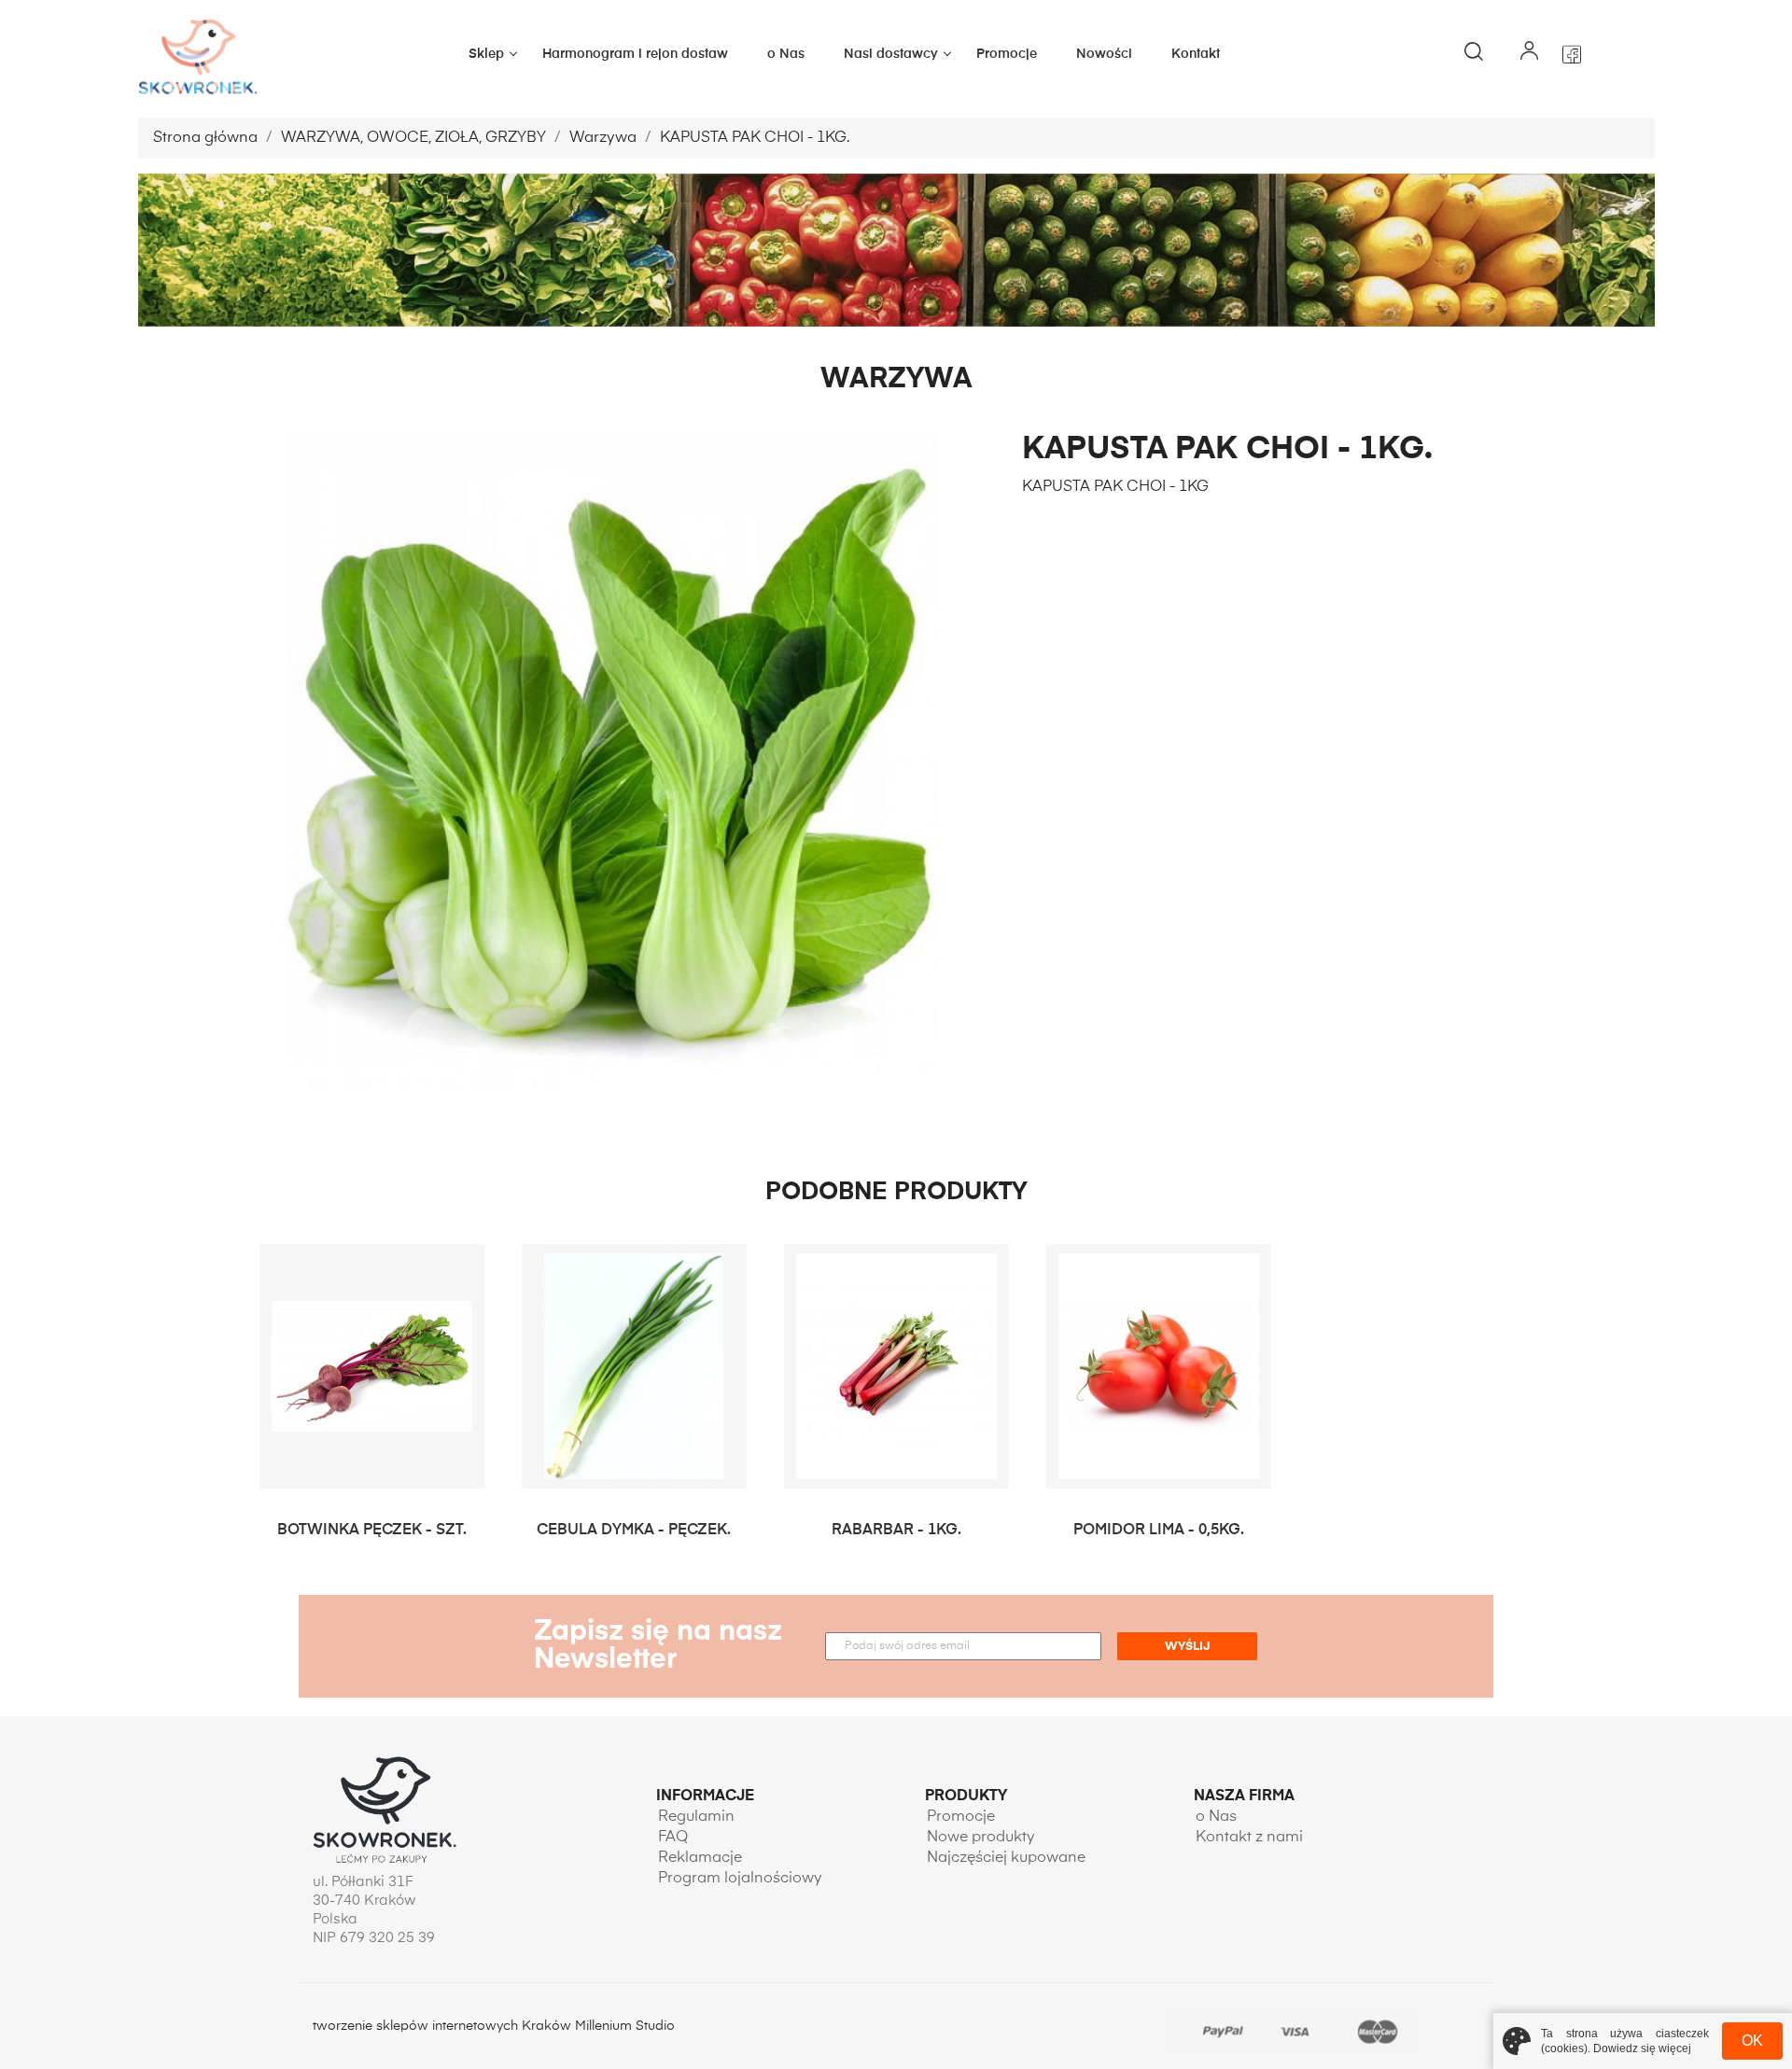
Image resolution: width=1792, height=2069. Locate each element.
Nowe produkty (981, 1838)
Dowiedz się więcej (1642, 2048)
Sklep (486, 54)
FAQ (673, 1838)
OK (1752, 2041)
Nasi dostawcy (891, 54)
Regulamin (696, 1817)
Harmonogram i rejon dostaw (635, 54)
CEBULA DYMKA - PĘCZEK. (634, 1531)
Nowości (1104, 54)
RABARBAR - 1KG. (896, 1531)
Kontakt (1196, 54)
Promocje (1007, 54)
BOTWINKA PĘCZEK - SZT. (372, 1531)
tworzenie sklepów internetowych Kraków (444, 2026)
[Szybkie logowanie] (1530, 54)
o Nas (786, 54)
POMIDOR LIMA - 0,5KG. (1159, 1531)
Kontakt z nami (1249, 1838)
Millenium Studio (625, 2026)
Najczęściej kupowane (1006, 1858)
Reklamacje (700, 1858)
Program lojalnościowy (740, 1879)
